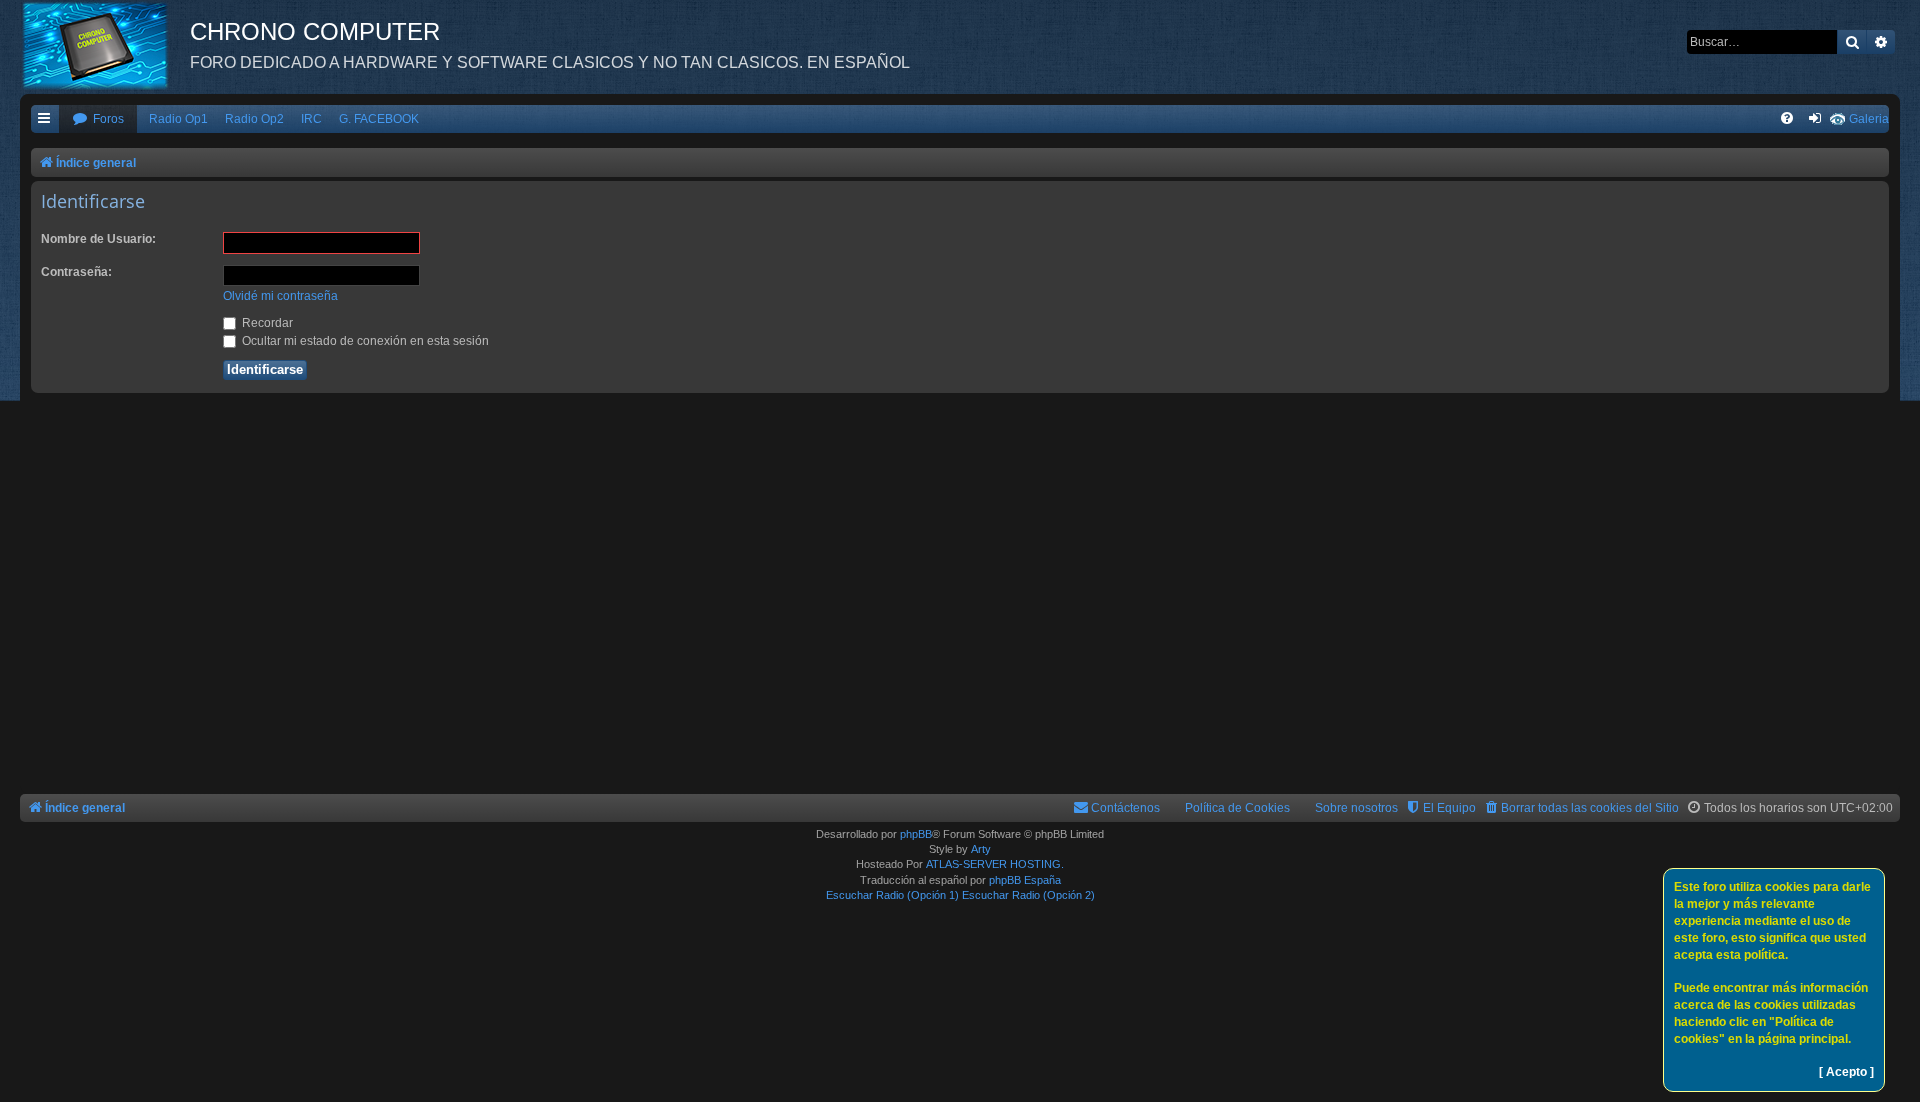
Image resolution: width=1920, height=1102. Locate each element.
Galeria (1869, 119)
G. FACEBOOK (379, 119)
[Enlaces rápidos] (45, 119)
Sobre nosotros (1356, 808)
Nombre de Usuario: (98, 239)
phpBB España (1025, 880)
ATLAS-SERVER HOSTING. (995, 864)
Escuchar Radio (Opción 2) (1028, 895)
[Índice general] (105, 45)
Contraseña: (76, 272)
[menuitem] (98, 119)
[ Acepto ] (1846, 1072)
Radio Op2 (254, 119)
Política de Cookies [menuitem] (1237, 808)
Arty (981, 849)
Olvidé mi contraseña (280, 296)
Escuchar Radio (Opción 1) (892, 895)
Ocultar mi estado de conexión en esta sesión (364, 341)
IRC (311, 119)
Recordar (266, 323)
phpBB (916, 834)
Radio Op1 (178, 119)
